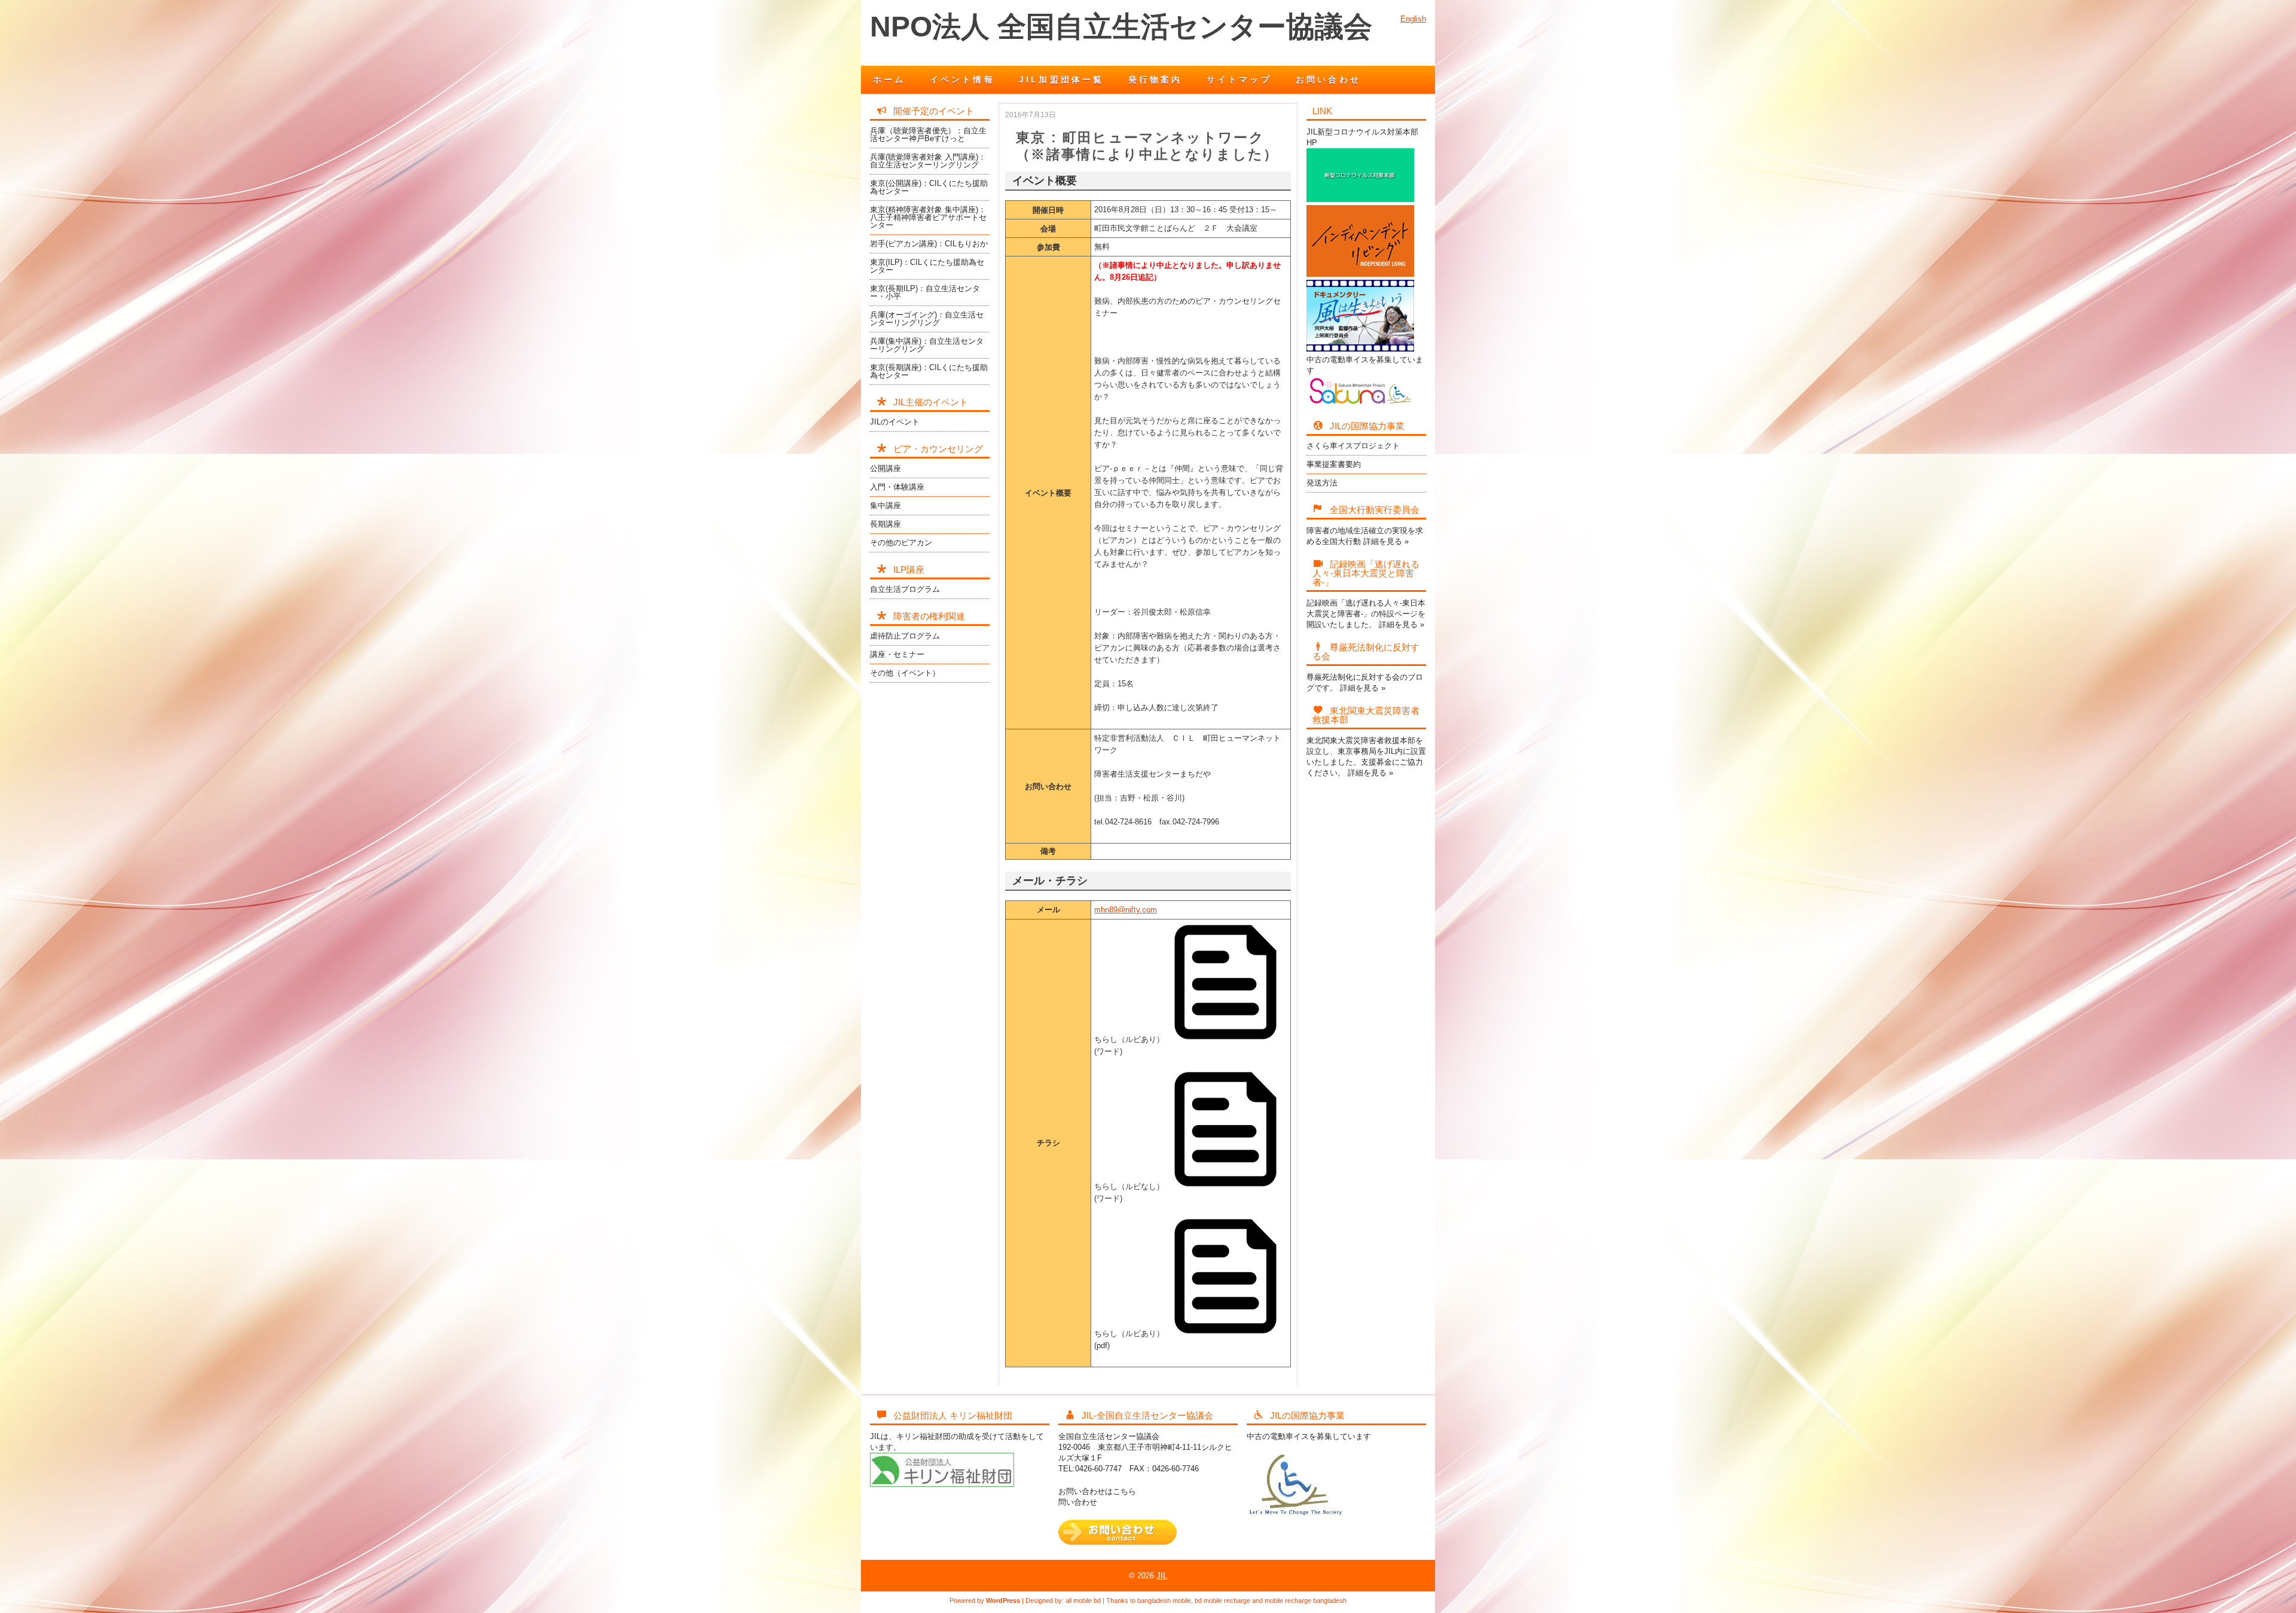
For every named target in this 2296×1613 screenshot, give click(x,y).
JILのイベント (895, 422)
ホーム (889, 80)
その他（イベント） (905, 673)
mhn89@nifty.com (1126, 910)
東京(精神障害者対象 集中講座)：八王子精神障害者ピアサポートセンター (928, 217)
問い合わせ (1078, 1502)
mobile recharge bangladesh (1306, 1600)
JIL (1162, 1576)
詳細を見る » (1386, 541)
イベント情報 (962, 80)
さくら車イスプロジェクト (1353, 446)
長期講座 (886, 524)
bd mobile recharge (1222, 1600)
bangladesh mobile (1164, 1600)
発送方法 (1322, 483)
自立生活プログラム (905, 589)
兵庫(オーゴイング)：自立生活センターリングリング (927, 319)
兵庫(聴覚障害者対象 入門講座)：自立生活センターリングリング (928, 161)
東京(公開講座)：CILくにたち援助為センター (929, 187)
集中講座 (886, 505)
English (1413, 19)
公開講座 (886, 468)
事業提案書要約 (1334, 464)
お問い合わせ (1328, 80)
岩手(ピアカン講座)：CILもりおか (929, 244)
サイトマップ (1239, 80)
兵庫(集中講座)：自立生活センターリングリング (927, 345)
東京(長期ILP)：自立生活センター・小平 (925, 292)
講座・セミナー (897, 654)
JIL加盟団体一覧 (1062, 80)
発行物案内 (1155, 80)
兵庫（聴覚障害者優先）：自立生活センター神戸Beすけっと (928, 135)
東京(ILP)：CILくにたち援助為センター (927, 266)
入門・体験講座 (897, 487)
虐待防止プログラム (905, 636)
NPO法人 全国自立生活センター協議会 (1121, 27)
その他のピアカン (901, 543)
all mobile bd (1083, 1600)
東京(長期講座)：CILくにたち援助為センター (929, 371)
